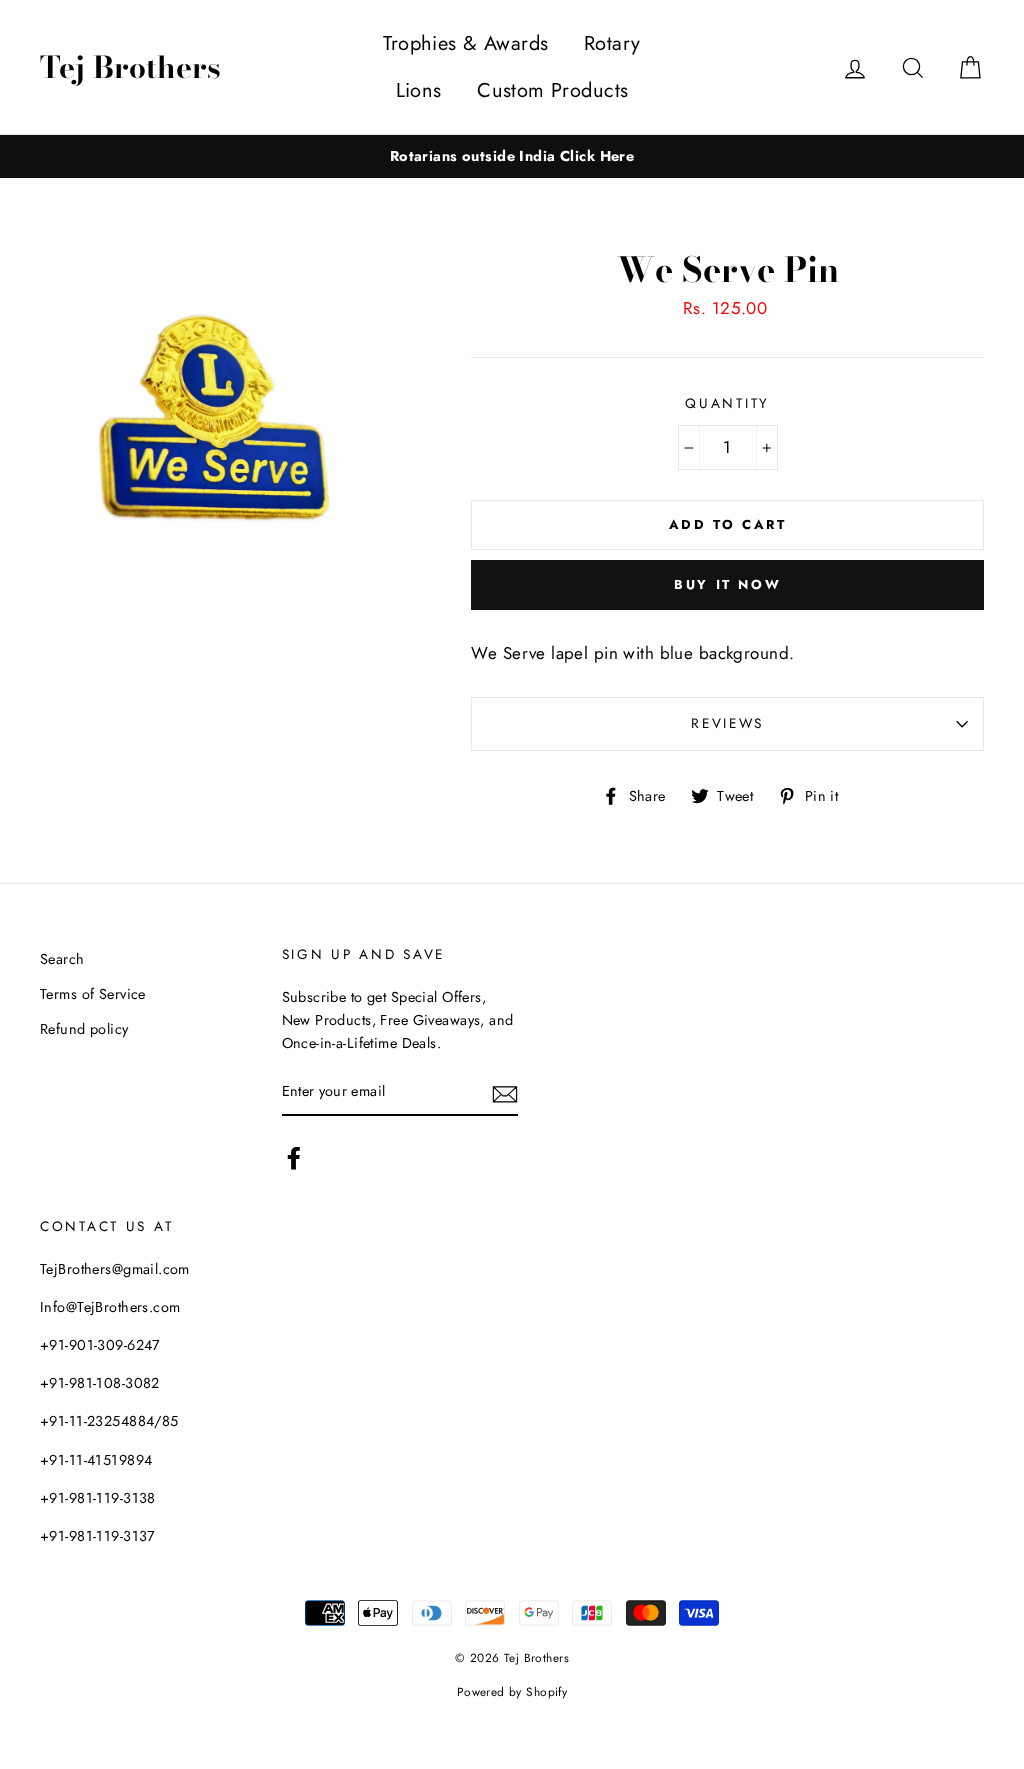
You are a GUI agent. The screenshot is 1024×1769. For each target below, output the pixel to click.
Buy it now (727, 584)
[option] (512, 156)
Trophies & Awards (465, 43)
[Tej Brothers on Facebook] (294, 1158)
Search (62, 959)
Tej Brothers (130, 67)
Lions (419, 90)
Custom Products (552, 90)
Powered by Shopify (512, 1691)
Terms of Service (93, 994)
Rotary (612, 43)
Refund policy (84, 1029)
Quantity (727, 403)
